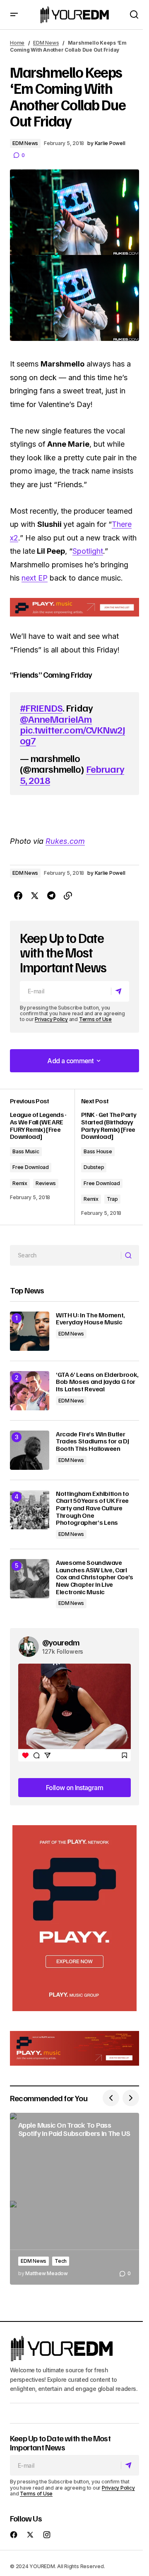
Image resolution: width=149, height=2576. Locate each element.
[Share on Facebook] (18, 896)
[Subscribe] (120, 991)
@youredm (61, 1642)
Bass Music (26, 1151)
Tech (61, 2261)
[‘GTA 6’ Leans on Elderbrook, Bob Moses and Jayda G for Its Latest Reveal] (30, 1391)
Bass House (98, 1151)
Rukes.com (65, 841)
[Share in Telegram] (51, 896)
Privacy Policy (51, 1019)
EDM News (46, 43)
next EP (35, 578)
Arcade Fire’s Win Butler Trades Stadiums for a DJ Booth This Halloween (92, 1442)
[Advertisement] (74, 1918)
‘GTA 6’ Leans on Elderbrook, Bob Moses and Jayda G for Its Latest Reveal (97, 1382)
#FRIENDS (41, 707)
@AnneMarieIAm (56, 719)
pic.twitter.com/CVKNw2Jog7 (72, 735)
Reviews (46, 1183)
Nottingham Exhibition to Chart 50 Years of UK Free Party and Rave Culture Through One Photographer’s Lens (92, 1508)
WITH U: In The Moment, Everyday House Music (90, 1319)
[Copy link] (68, 896)
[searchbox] (66, 1255)
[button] (14, 15)
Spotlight (88, 551)
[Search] (130, 1255)
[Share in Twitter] (35, 896)
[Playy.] (74, 2048)
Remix (20, 1183)
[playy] (74, 607)
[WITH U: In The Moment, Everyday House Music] (30, 1331)
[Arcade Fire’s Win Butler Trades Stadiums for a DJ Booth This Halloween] (30, 1450)
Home (17, 43)
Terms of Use (95, 1019)
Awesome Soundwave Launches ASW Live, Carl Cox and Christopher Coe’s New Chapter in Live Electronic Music (95, 1577)
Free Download (31, 1167)
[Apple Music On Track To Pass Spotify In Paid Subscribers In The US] (74, 2199)
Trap (112, 1199)
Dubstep (94, 1167)
